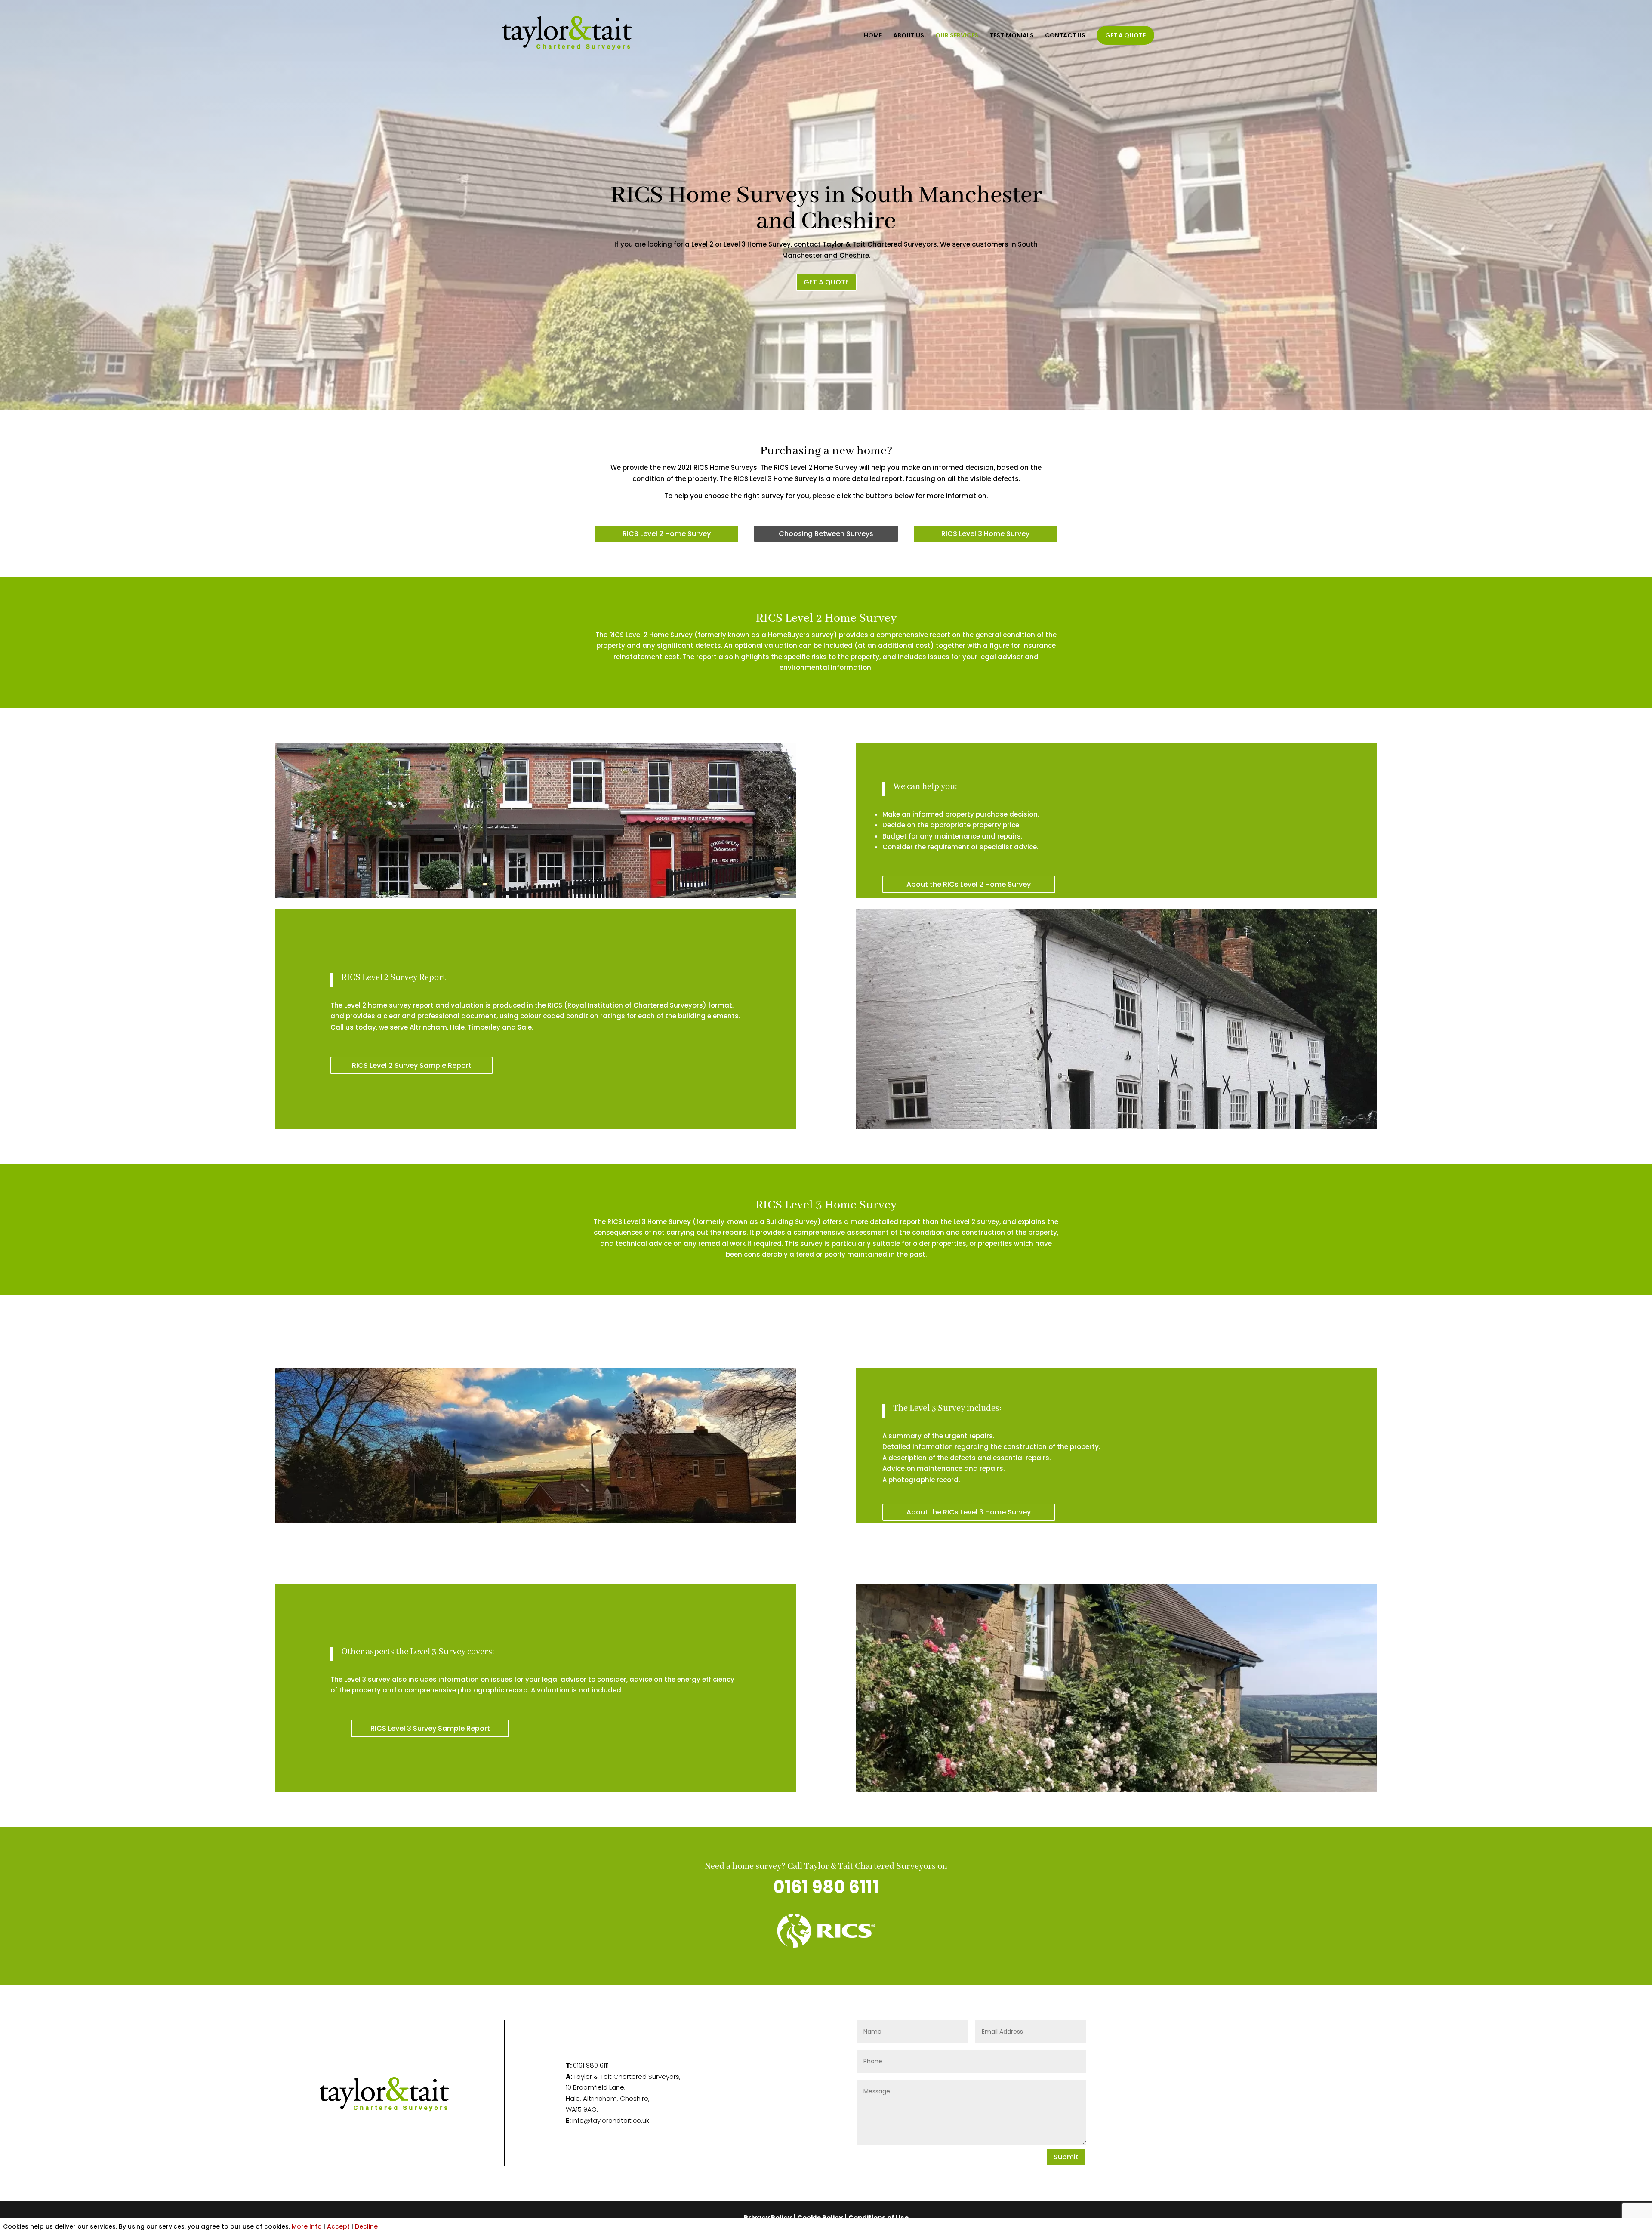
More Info (307, 2226)
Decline (366, 2226)
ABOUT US (909, 36)
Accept (338, 2226)
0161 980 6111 (826, 1887)
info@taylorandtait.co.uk (611, 2120)
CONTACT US (1065, 36)
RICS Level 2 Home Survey (667, 534)
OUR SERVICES (957, 36)
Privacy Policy (768, 2218)
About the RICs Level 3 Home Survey (969, 1512)
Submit (1066, 2157)
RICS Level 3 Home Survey (985, 534)
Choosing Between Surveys (826, 534)
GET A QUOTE (1125, 35)
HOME (873, 36)
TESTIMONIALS (1012, 36)
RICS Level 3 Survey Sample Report (430, 1728)
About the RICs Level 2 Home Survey (969, 884)
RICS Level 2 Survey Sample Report (412, 1065)
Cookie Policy (820, 2218)
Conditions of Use (878, 2218)
